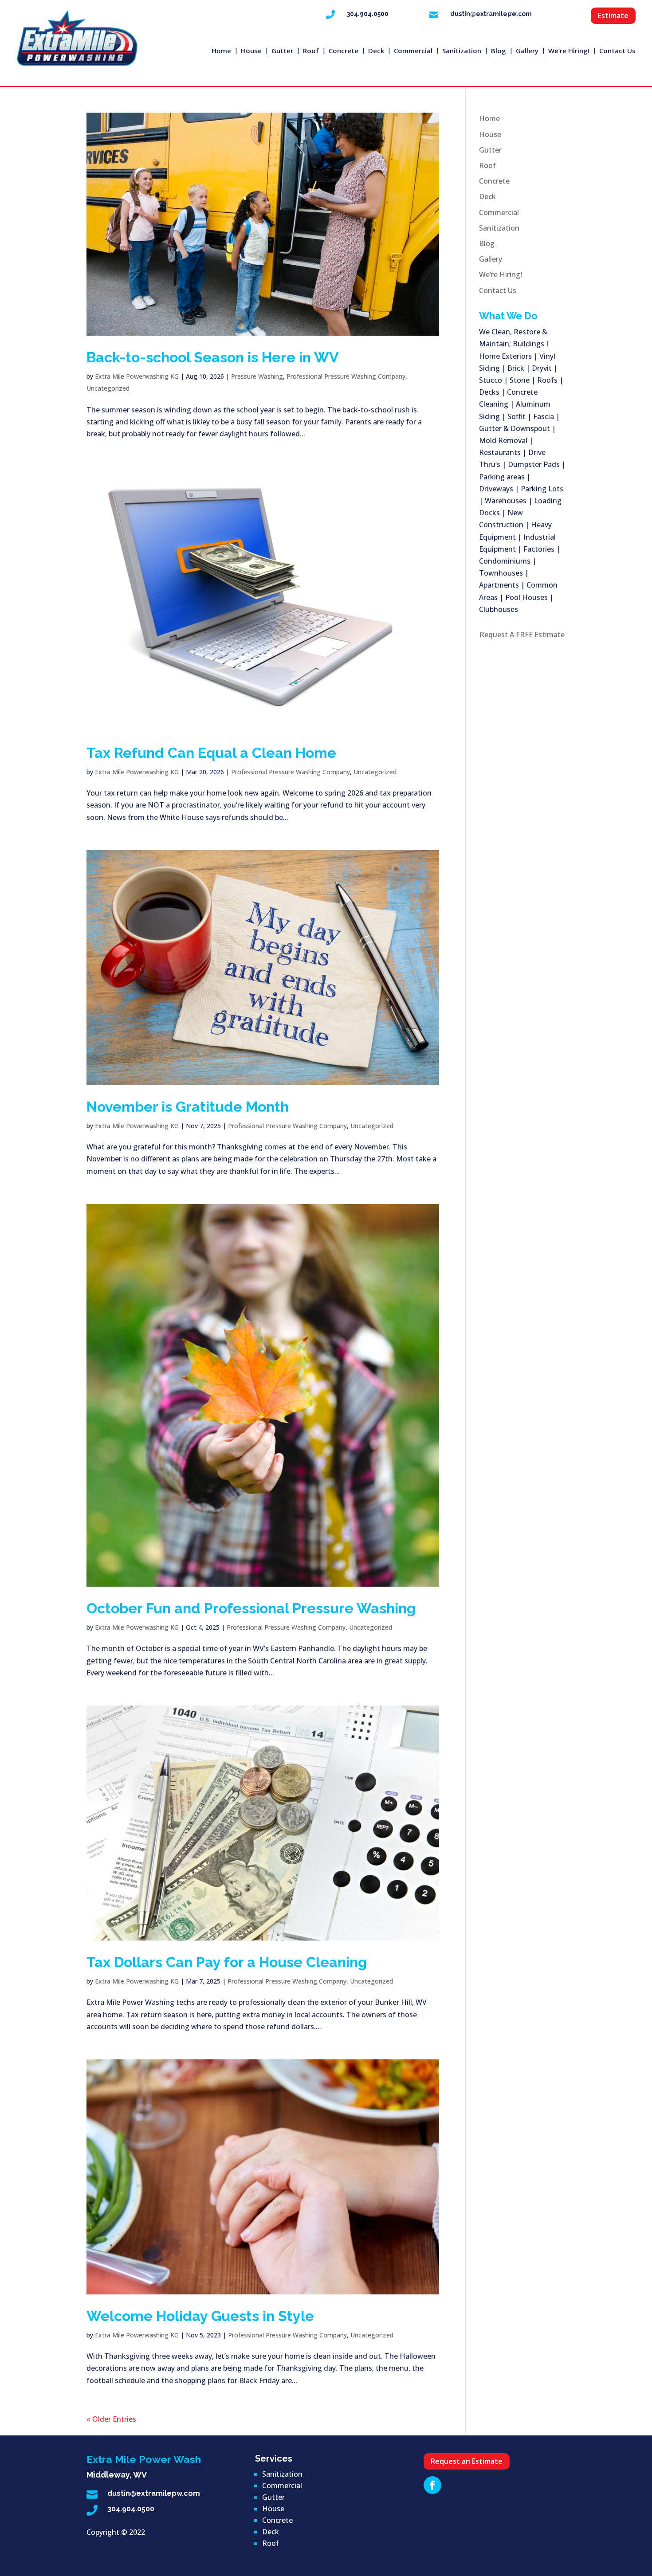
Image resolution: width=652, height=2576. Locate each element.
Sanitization (462, 51)
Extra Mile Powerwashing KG (137, 376)
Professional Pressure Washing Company (346, 376)
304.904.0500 (368, 14)
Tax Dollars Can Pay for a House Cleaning (227, 1962)
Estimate (613, 16)
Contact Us (617, 51)
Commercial (413, 51)
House (251, 51)
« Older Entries (111, 2419)
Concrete (344, 51)
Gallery (527, 51)
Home (221, 51)
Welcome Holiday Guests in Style (200, 2316)
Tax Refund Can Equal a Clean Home (211, 753)
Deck (376, 51)
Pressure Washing (257, 376)
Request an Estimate (467, 2461)
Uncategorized (108, 388)
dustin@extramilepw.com (491, 14)
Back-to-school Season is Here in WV (213, 357)
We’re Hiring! (569, 51)
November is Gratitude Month (188, 1107)
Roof (311, 51)
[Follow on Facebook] (432, 2485)
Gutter (282, 51)
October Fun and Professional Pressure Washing (251, 1608)
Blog (499, 51)
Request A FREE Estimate (522, 635)
